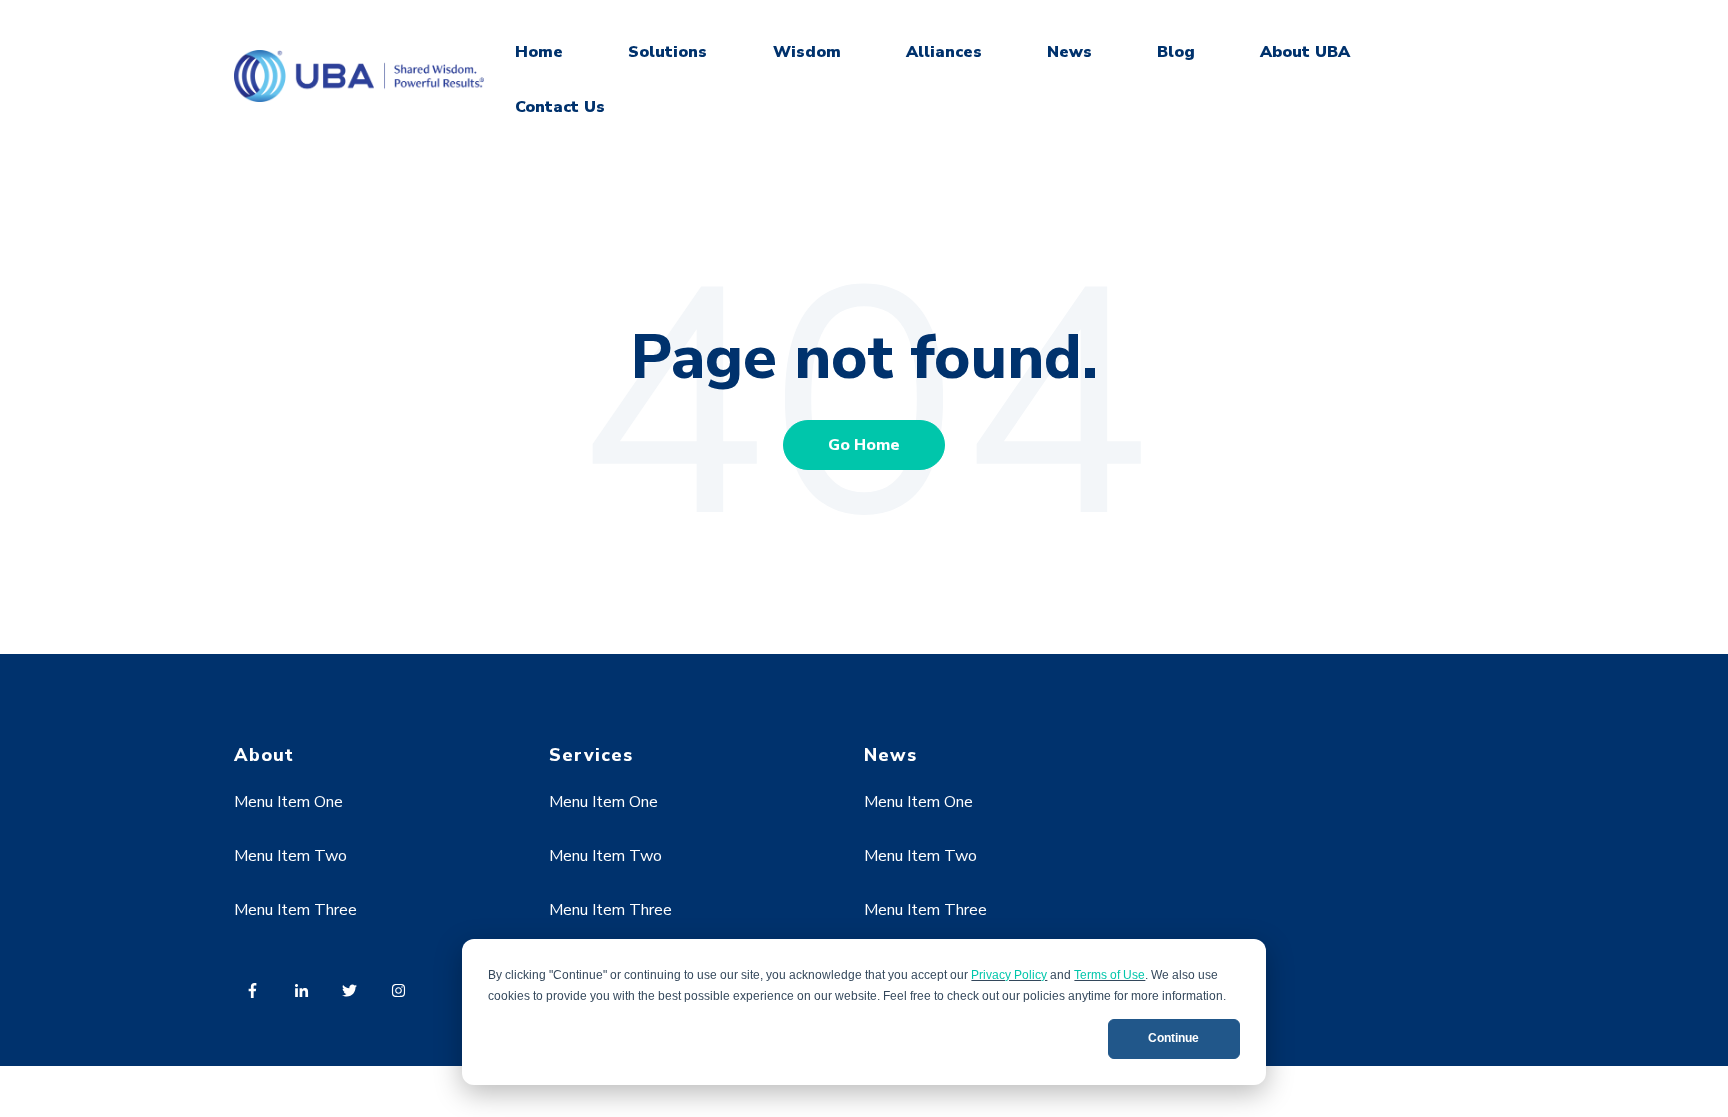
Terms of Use (1109, 975)
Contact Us (560, 107)
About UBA (1305, 52)
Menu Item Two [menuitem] (290, 856)
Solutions (667, 52)
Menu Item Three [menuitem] (295, 910)
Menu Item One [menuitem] (288, 802)
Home (539, 52)
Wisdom (807, 52)
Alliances (944, 52)
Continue (1173, 1038)
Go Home (864, 445)
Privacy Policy (1009, 975)
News (1069, 52)
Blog (1176, 52)
